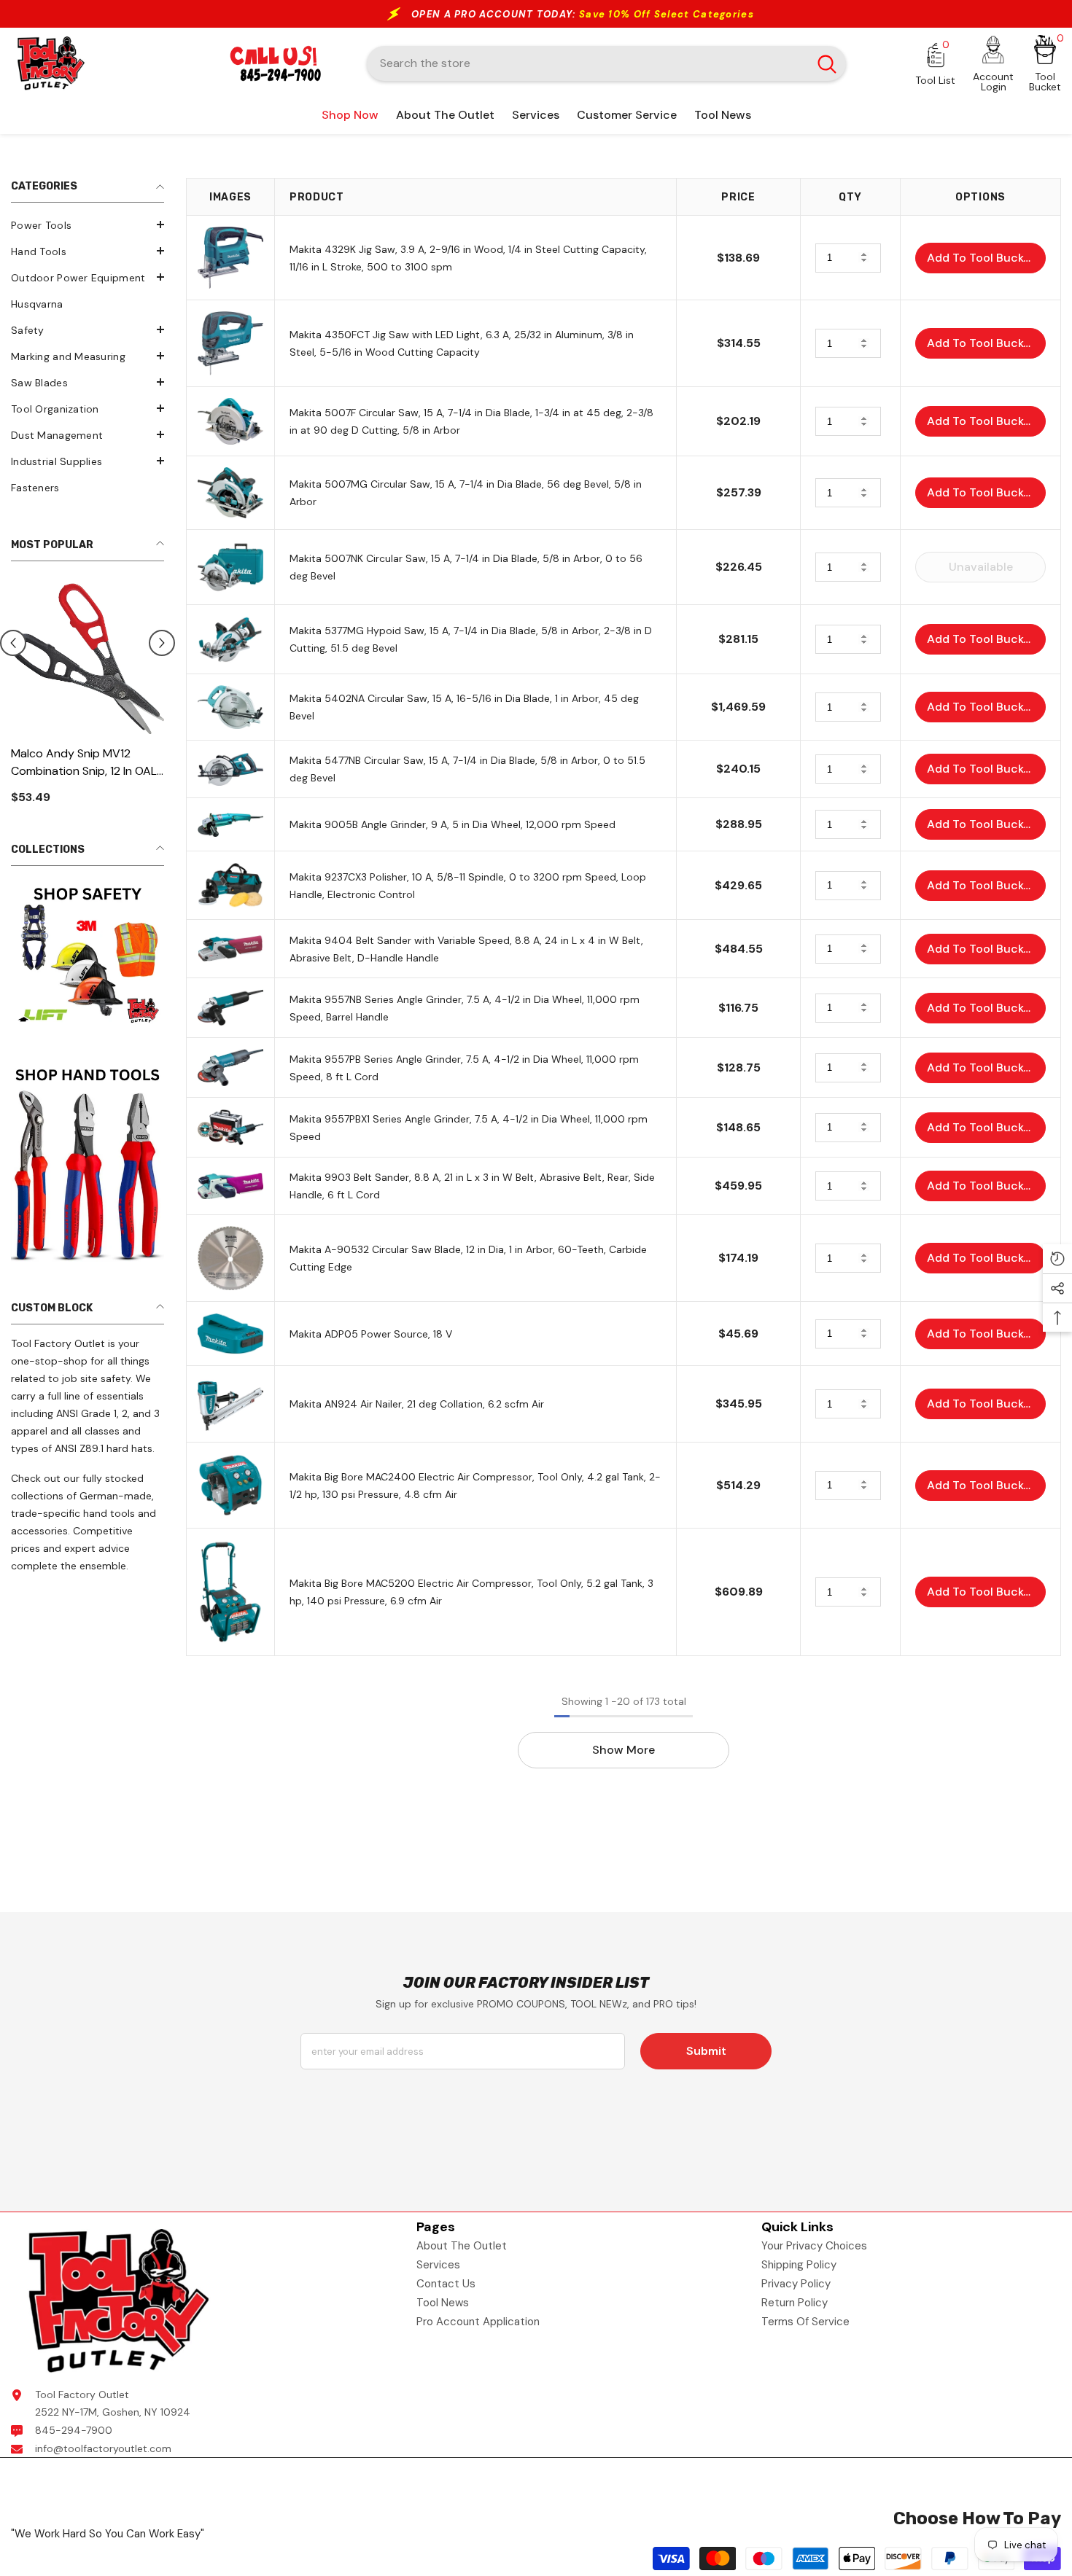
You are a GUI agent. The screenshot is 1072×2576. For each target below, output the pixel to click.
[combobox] (587, 63)
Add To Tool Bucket (981, 258)
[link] (88, 955)
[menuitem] (88, 225)
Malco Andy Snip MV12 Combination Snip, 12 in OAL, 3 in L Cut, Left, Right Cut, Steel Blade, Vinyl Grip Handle (85, 763)
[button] (88, 225)
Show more (624, 1750)
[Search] (606, 63)
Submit (706, 2051)
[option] (88, 705)
